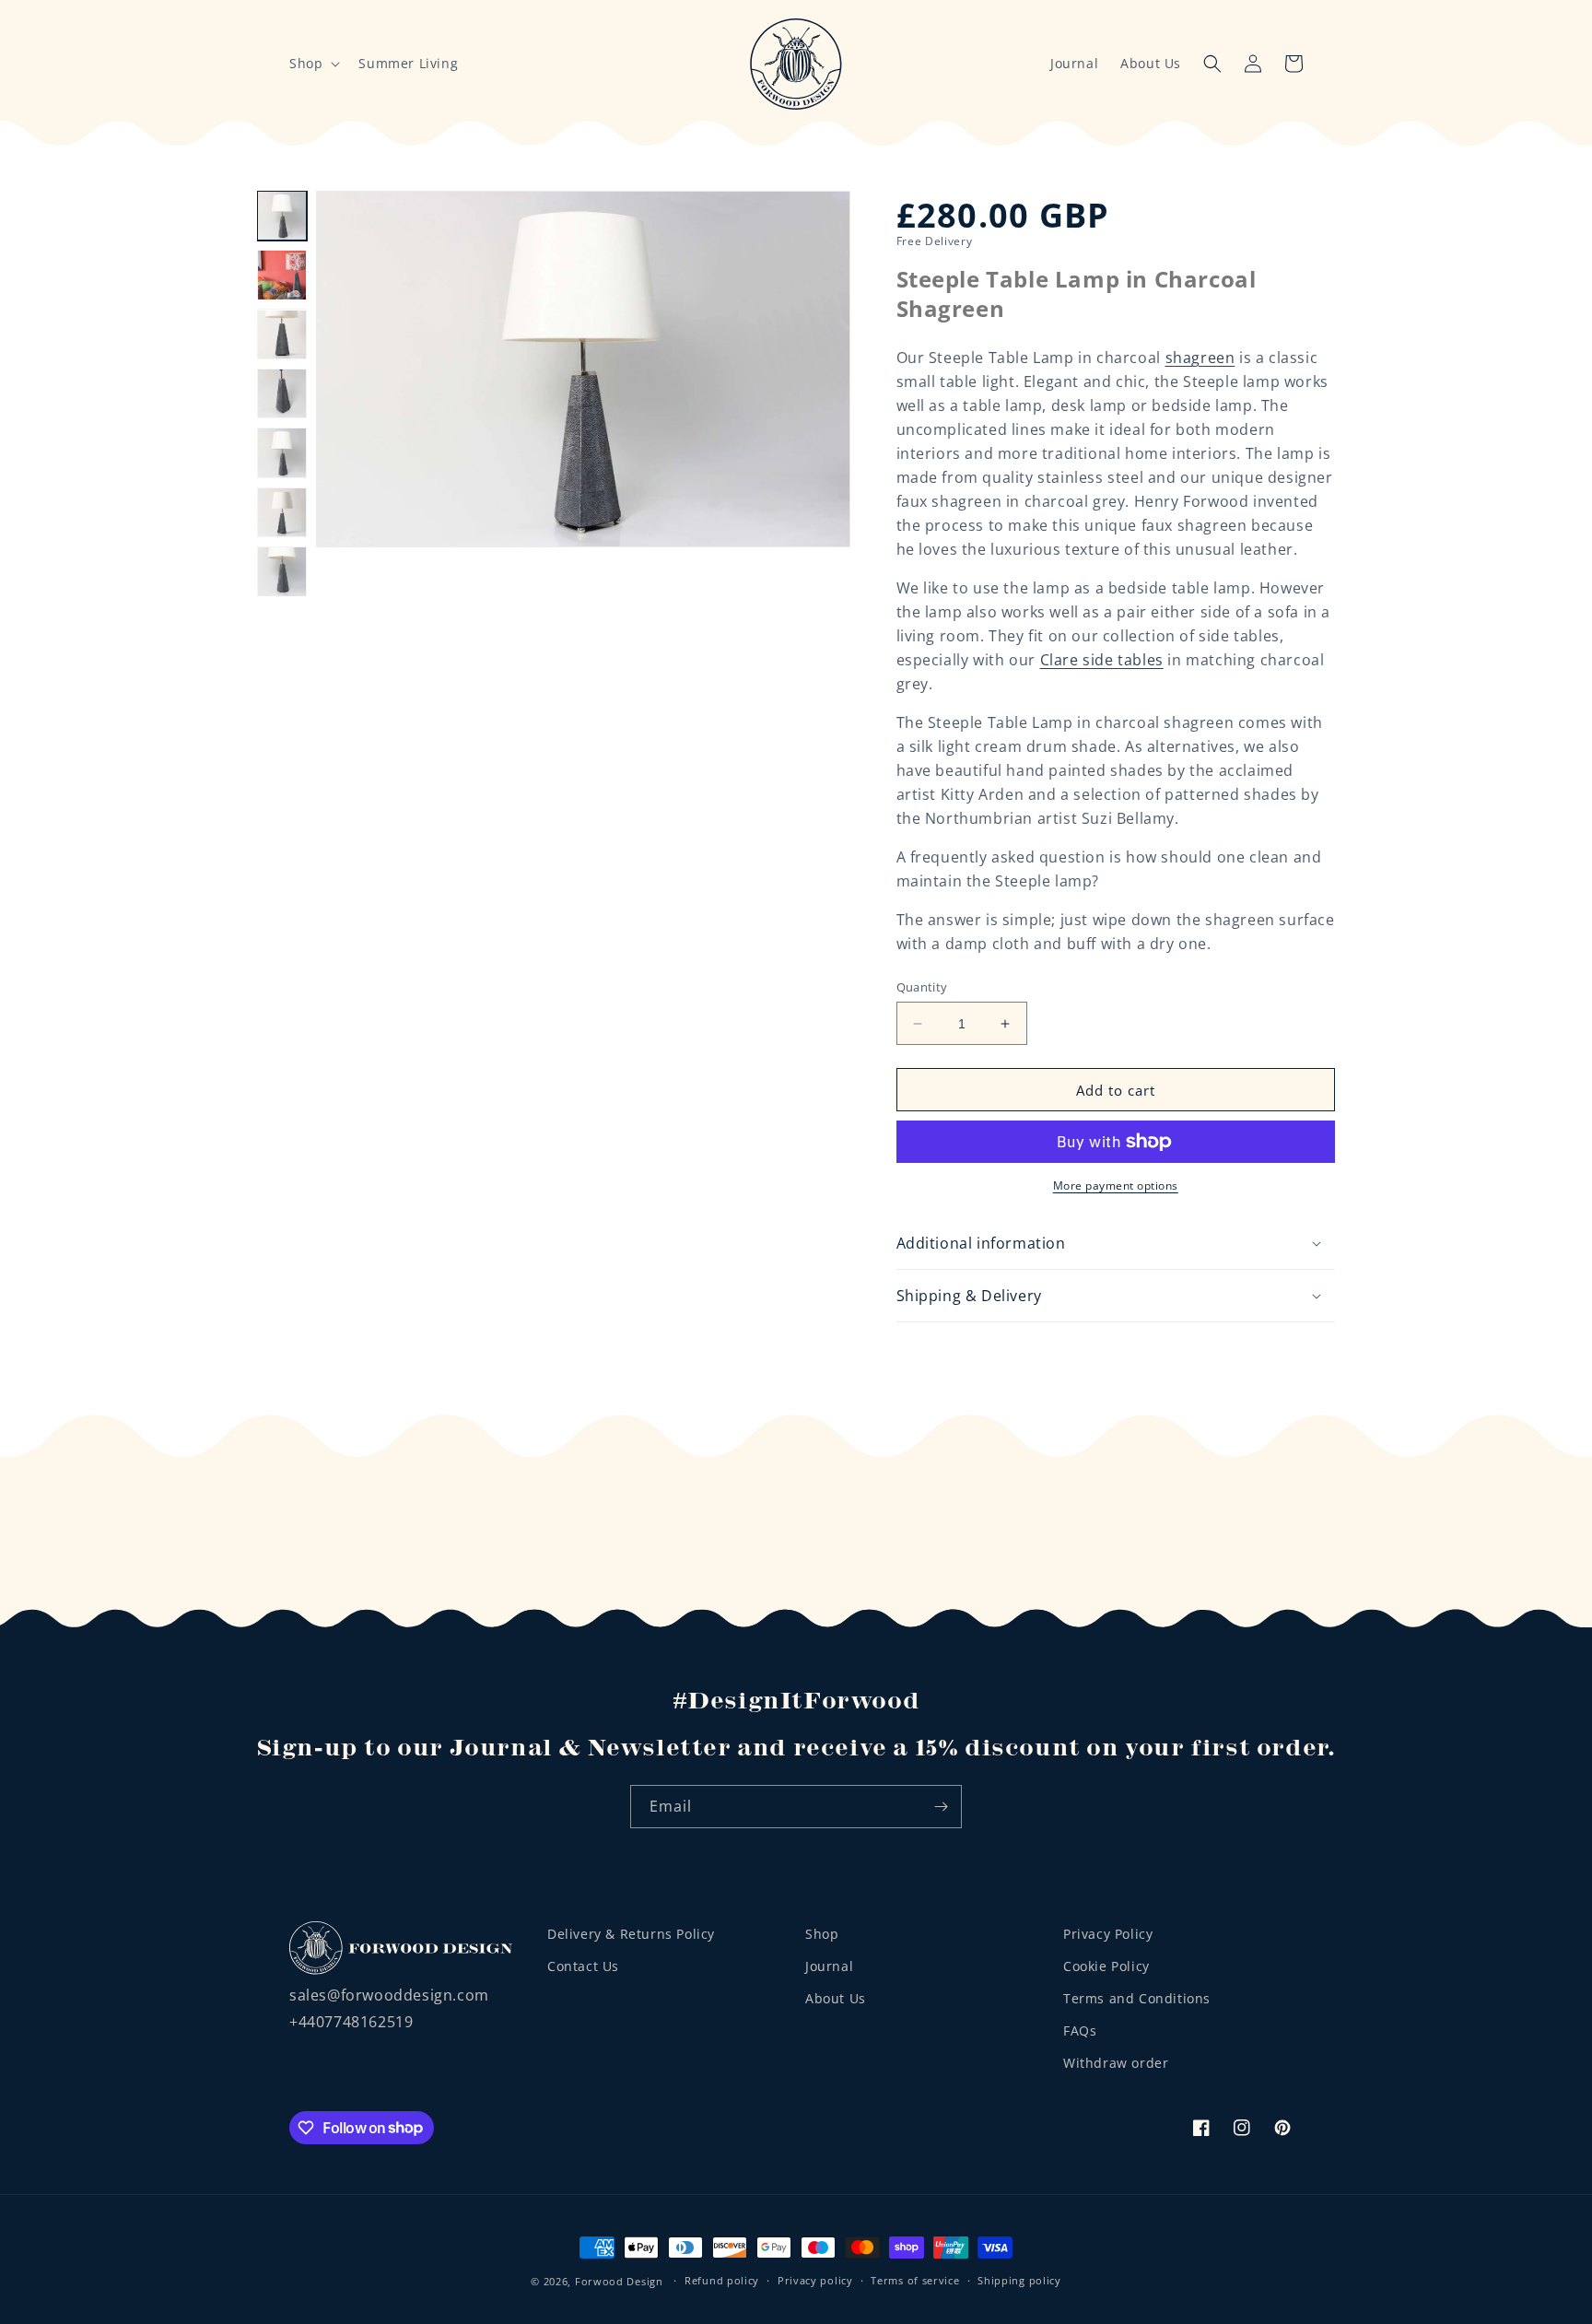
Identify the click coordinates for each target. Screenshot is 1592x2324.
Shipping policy (1019, 2280)
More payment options (1116, 1185)
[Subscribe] (941, 1807)
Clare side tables (1102, 660)
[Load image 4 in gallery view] (282, 393)
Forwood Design (619, 2281)
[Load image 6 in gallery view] (282, 512)
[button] (313, 64)
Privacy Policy (1108, 1934)
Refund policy (722, 2280)
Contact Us (583, 1966)
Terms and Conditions (1137, 1998)
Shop (822, 1934)
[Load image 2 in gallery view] (282, 275)
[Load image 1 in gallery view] (282, 216)
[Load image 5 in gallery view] (282, 452)
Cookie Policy (1106, 1966)
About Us (1151, 63)
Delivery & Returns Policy (631, 1934)
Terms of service (915, 2280)
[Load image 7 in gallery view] (282, 571)
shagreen (1200, 358)
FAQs (1080, 2031)
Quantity (922, 987)
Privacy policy (815, 2280)
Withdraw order (1116, 2063)
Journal (1074, 63)
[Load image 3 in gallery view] (282, 335)
